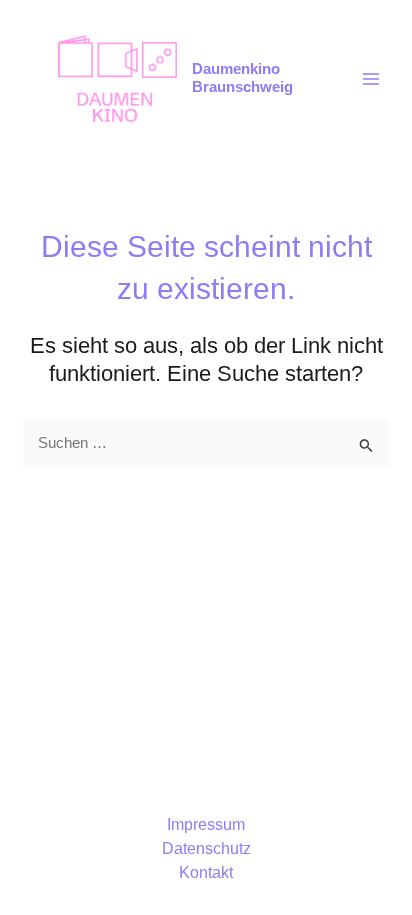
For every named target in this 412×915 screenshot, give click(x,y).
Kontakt (206, 872)
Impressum (206, 824)
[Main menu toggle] (371, 79)
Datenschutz (206, 848)
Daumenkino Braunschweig (242, 78)
